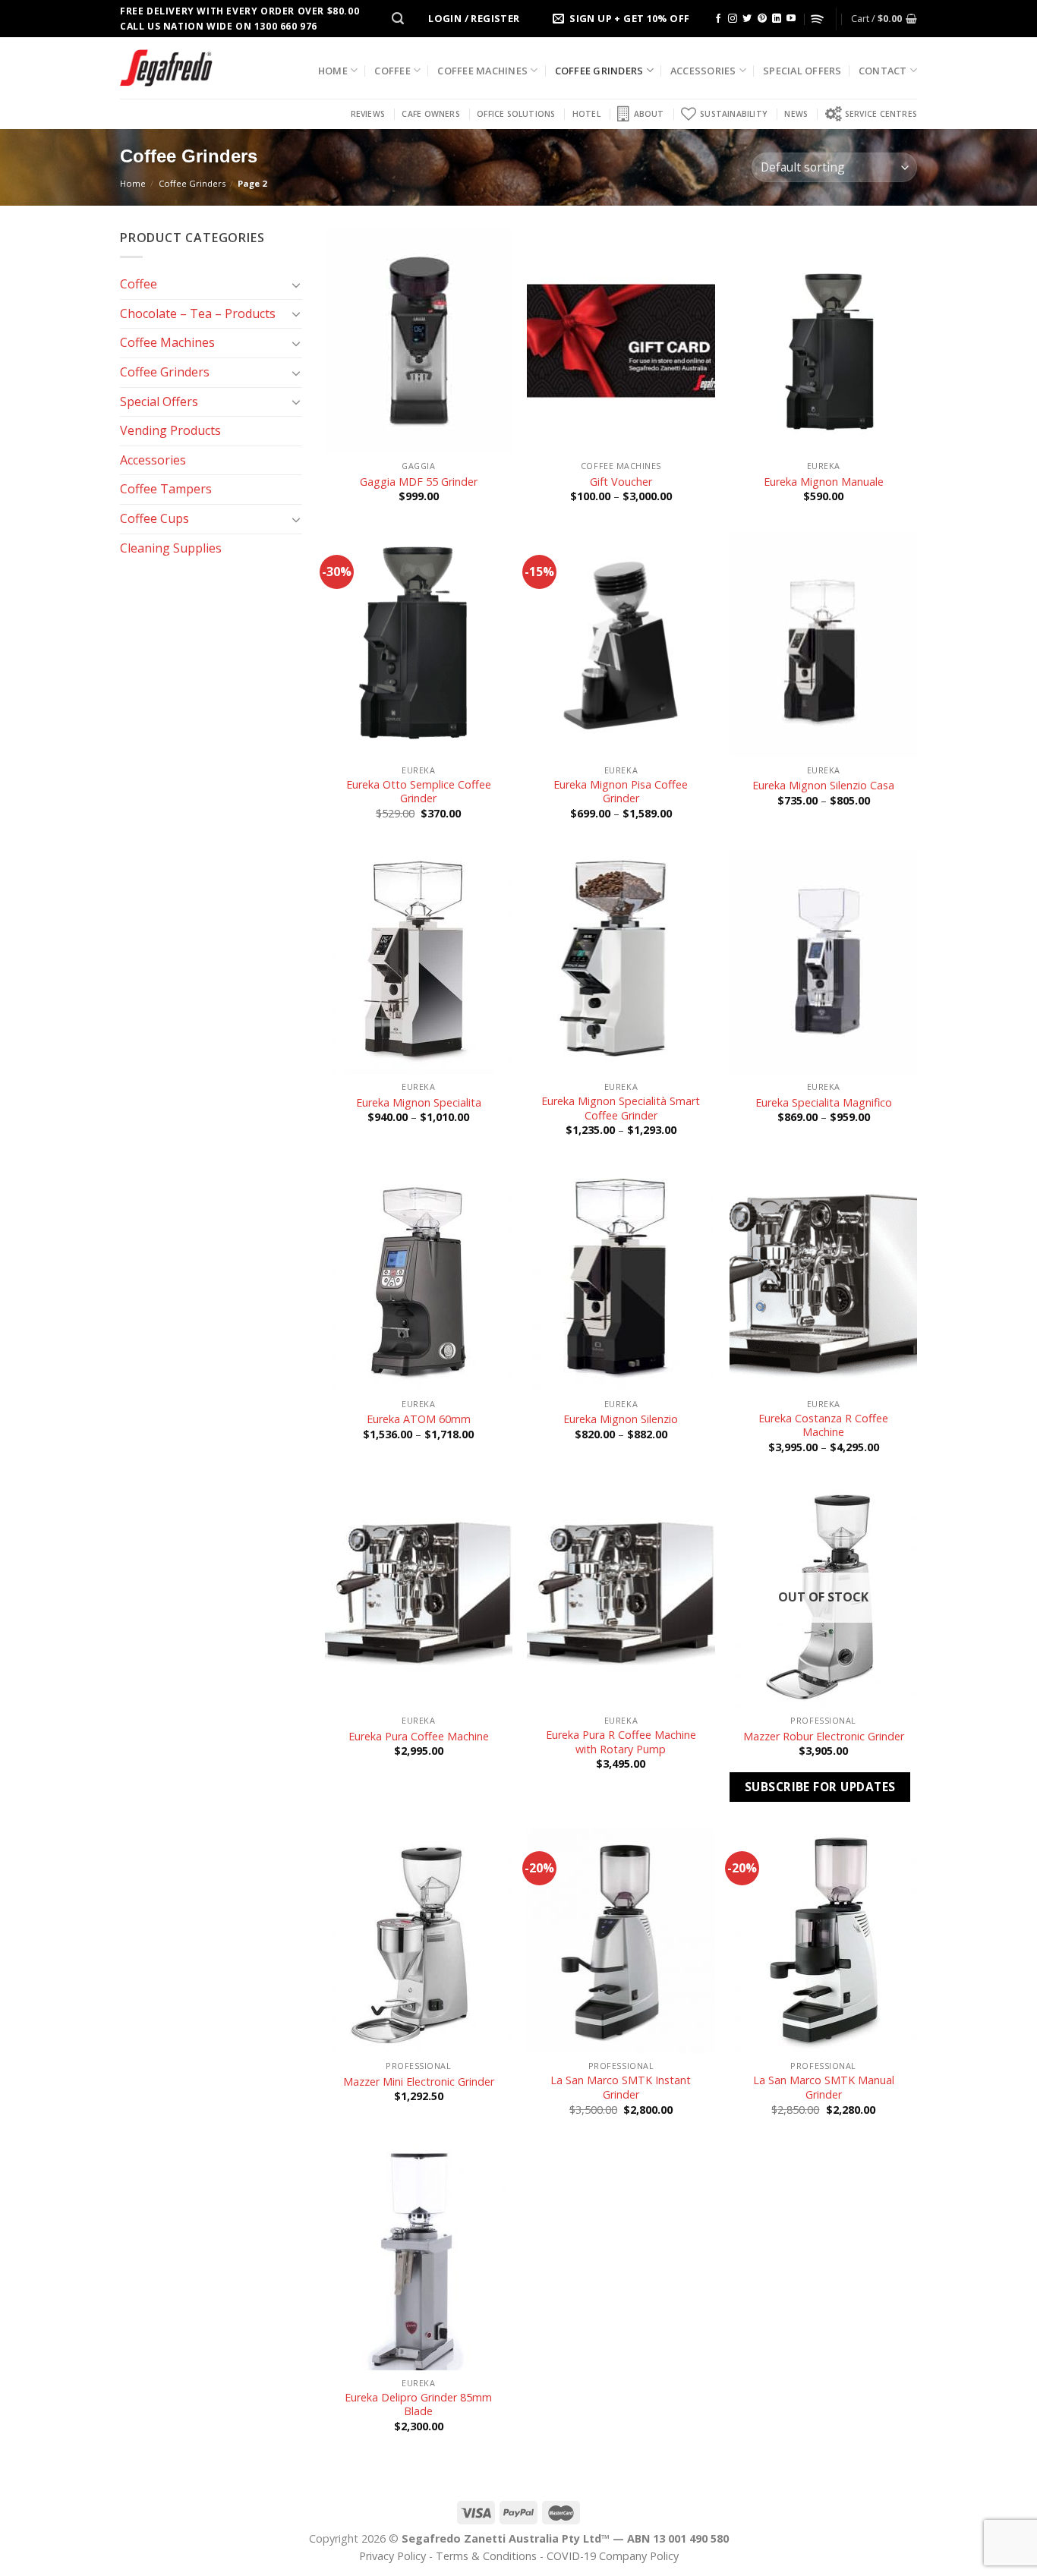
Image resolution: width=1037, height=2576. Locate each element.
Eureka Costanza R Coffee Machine (823, 1426)
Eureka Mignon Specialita (419, 1103)
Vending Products (170, 430)
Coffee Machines (482, 71)
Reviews (368, 114)
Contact (883, 71)
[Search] (398, 19)
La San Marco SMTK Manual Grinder (824, 2088)
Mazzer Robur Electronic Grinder (824, 1737)
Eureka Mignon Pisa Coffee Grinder (621, 792)
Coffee (392, 71)
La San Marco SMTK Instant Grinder (621, 2088)
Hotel (586, 114)
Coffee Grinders (599, 71)
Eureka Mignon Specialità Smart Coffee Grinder (621, 1108)
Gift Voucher (621, 482)
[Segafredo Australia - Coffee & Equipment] (166, 68)
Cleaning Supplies (171, 548)
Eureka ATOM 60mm (419, 1419)
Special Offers (802, 71)
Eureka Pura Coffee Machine (419, 1737)
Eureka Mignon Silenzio (621, 1419)
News (796, 114)
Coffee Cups (154, 518)
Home (333, 71)
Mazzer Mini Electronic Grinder (419, 2082)
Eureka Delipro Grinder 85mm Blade (418, 2405)
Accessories (703, 71)
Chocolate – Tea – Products (198, 313)
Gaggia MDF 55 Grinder (419, 482)
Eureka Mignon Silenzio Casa (823, 786)
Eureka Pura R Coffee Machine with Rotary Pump (621, 1742)
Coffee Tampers (166, 489)
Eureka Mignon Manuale (824, 482)
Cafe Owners (430, 114)
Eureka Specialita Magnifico (824, 1103)
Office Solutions (516, 114)
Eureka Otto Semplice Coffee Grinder (419, 792)
